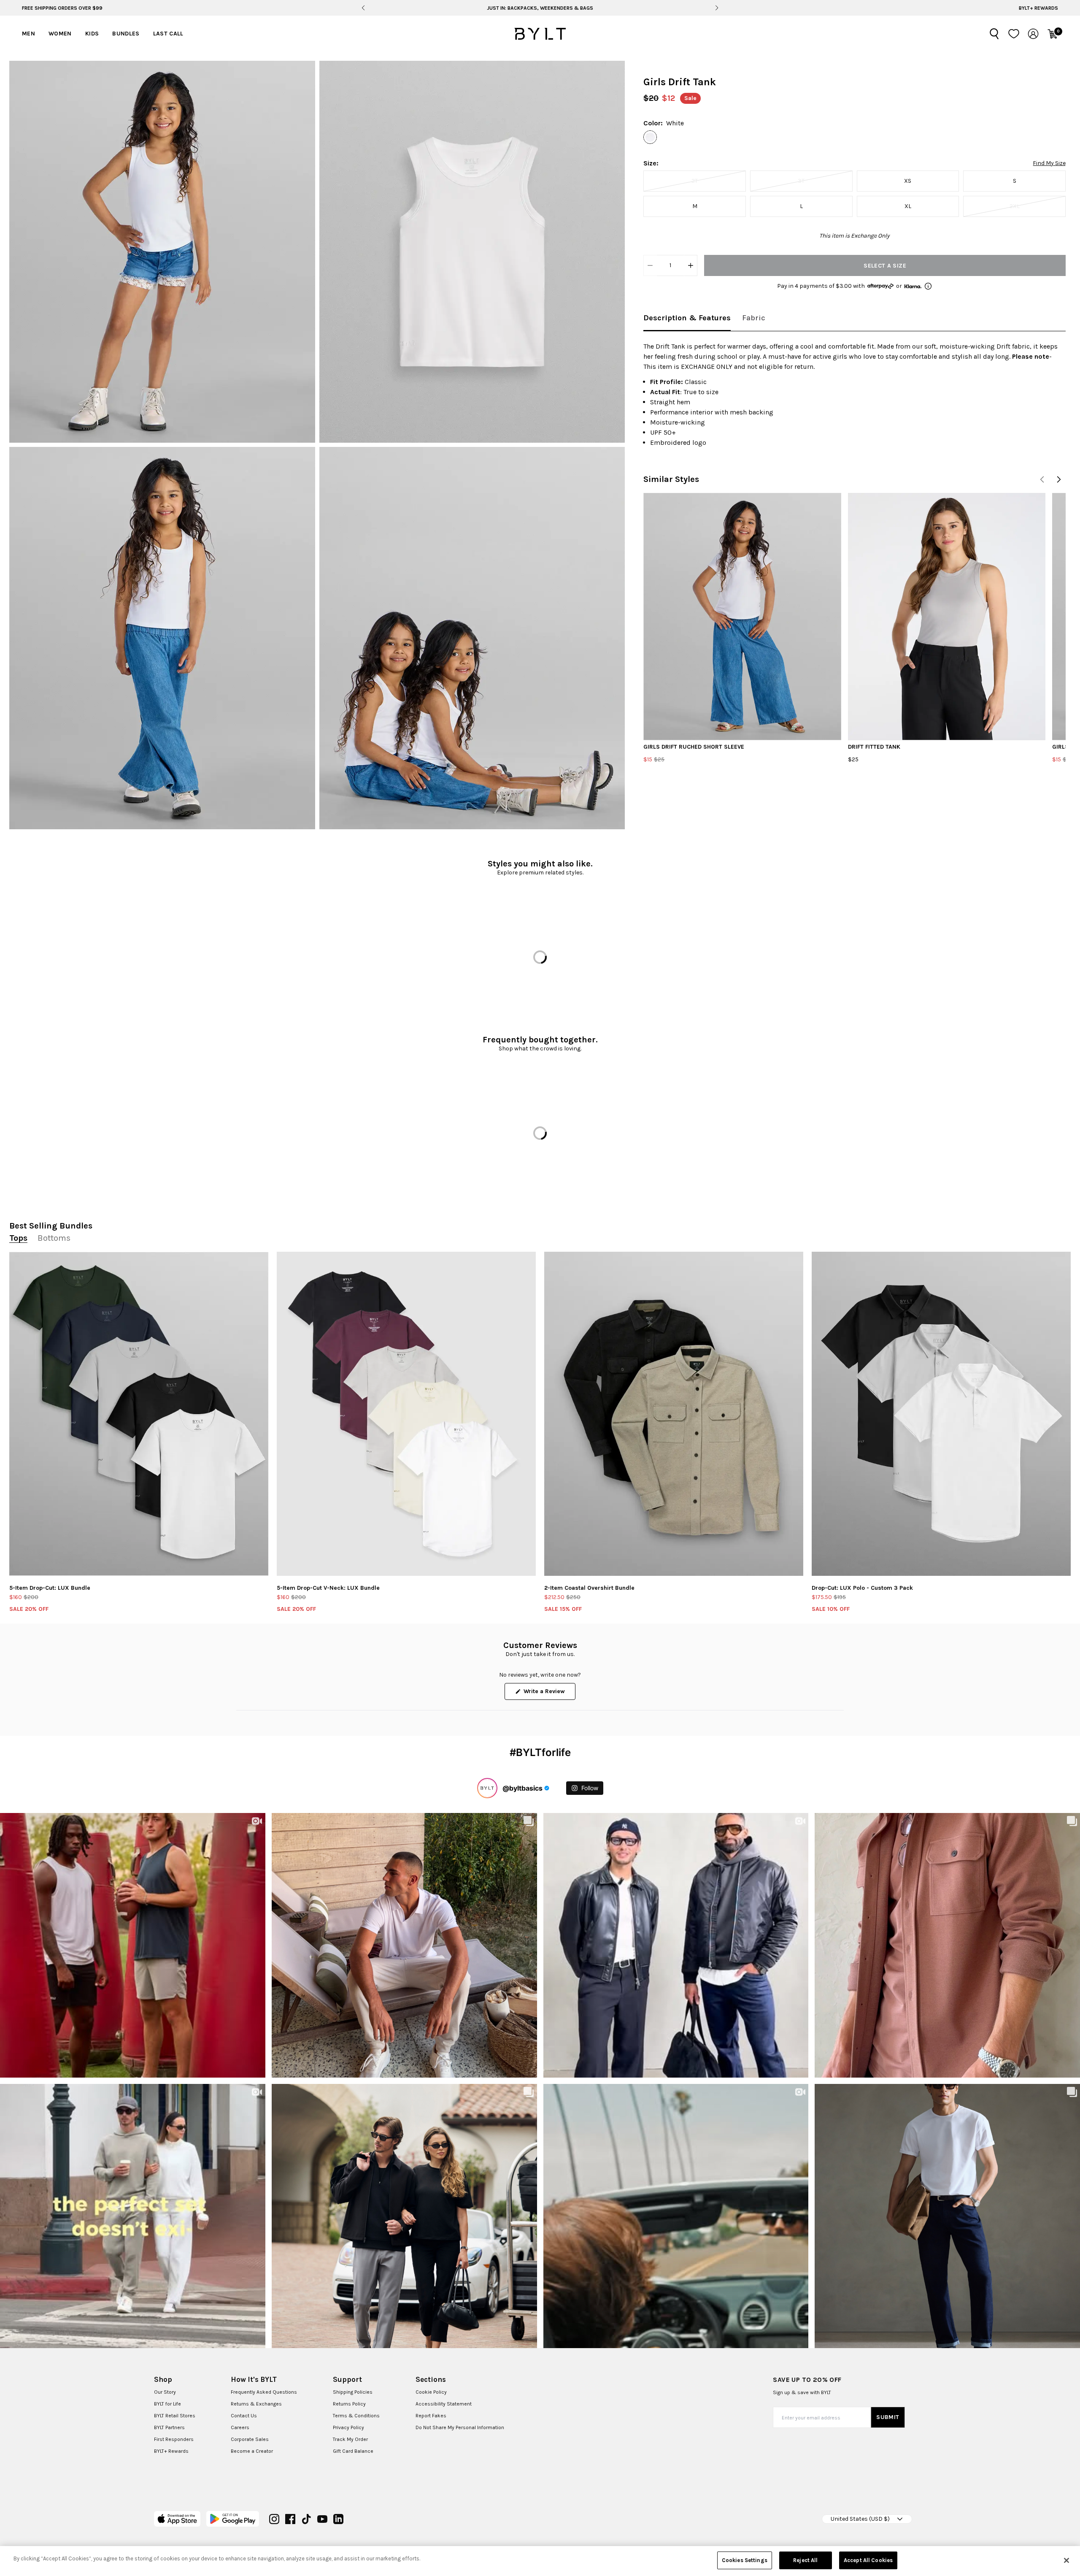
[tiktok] (306, 2519)
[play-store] (233, 2519)
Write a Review (549, 1694)
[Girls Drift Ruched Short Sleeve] (742, 616)
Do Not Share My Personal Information (460, 2427)
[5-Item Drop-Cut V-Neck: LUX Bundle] (406, 1414)
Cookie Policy (431, 2392)
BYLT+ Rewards (1038, 8)
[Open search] (994, 34)
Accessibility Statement (444, 2404)
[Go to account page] (1033, 34)
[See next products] (1059, 479)
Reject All (805, 2560)
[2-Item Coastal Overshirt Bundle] (674, 1414)
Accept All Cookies (868, 2560)
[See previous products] (1042, 479)
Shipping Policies (353, 2392)
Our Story (165, 2392)
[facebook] (290, 2519)
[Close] (1066, 2560)
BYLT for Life (167, 2404)
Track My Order (350, 2439)
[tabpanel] (855, 395)
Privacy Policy (348, 2427)
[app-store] (177, 2519)
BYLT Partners (169, 2427)
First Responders (174, 2439)
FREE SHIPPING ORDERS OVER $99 (62, 8)
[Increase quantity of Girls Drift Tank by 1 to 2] (691, 265)
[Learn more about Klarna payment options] (928, 286)
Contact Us (244, 2416)
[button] (162, 252)
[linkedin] (338, 2519)
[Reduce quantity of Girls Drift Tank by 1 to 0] (650, 265)
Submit (888, 2417)
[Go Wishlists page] (1014, 34)
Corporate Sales (250, 2439)
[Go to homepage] (540, 34)
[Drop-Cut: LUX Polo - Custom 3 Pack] (941, 1414)
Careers (240, 2427)
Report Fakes (431, 2416)
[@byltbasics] (487, 1788)
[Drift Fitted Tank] (947, 616)
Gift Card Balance (353, 2451)
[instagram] (274, 2519)
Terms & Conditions (356, 2416)
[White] (650, 137)
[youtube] (322, 2519)
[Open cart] (1053, 34)
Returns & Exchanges (256, 2404)
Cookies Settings (745, 2560)
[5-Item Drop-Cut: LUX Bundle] (139, 1414)
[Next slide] (717, 8)
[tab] (687, 318)
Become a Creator (252, 2451)
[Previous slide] (363, 8)
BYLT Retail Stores (175, 2416)
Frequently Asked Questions (264, 2392)
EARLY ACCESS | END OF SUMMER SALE (540, 8)
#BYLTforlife (540, 1752)
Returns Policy (349, 2404)
